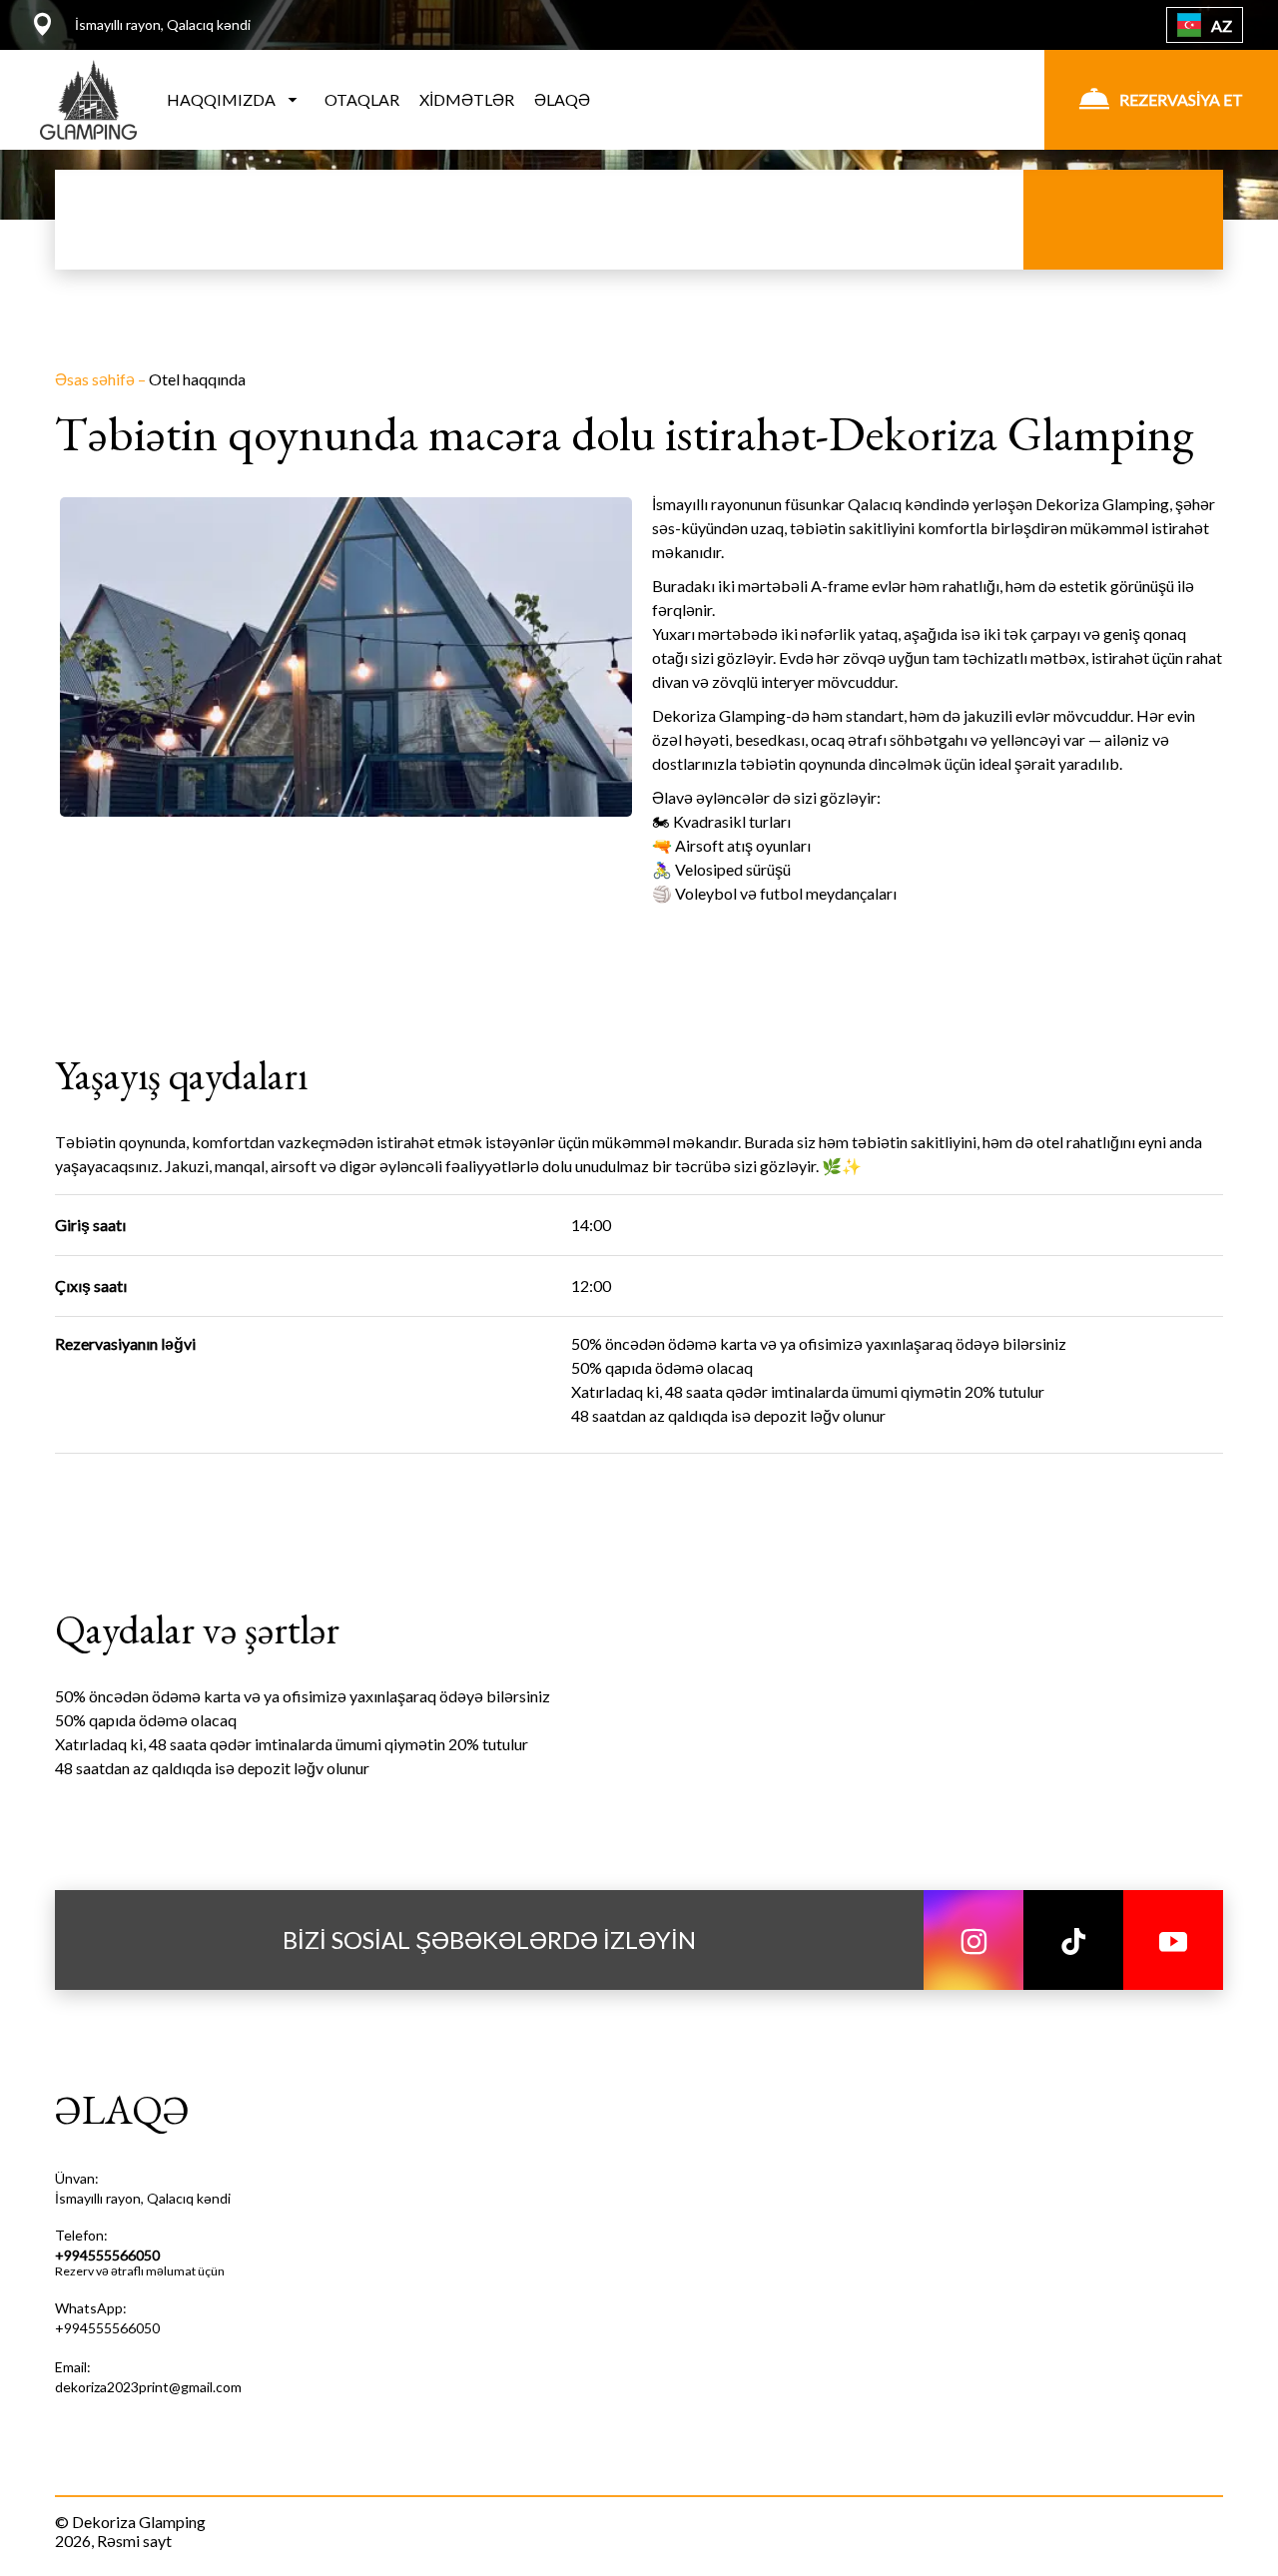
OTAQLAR (362, 99)
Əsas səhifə (96, 379)
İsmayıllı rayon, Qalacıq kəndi (143, 2198)
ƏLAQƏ (562, 99)
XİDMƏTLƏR (467, 99)
